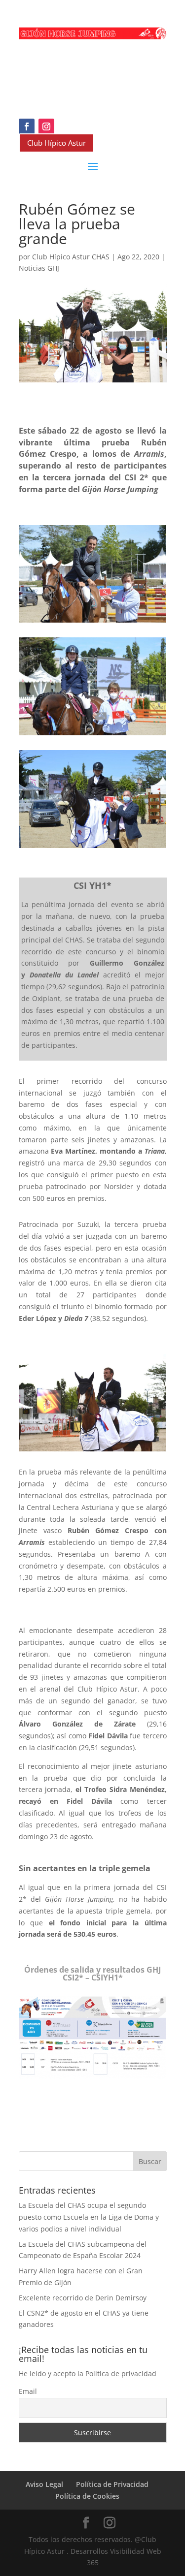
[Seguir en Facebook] (27, 126)
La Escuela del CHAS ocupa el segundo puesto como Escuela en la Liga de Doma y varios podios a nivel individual (89, 2217)
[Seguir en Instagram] (46, 126)
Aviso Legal (44, 2484)
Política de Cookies (87, 2496)
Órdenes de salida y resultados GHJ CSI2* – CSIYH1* (92, 1974)
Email (28, 2391)
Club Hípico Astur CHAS (71, 257)
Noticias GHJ (39, 268)
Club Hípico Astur (56, 143)
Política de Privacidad (112, 2484)
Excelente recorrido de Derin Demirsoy (83, 2298)
